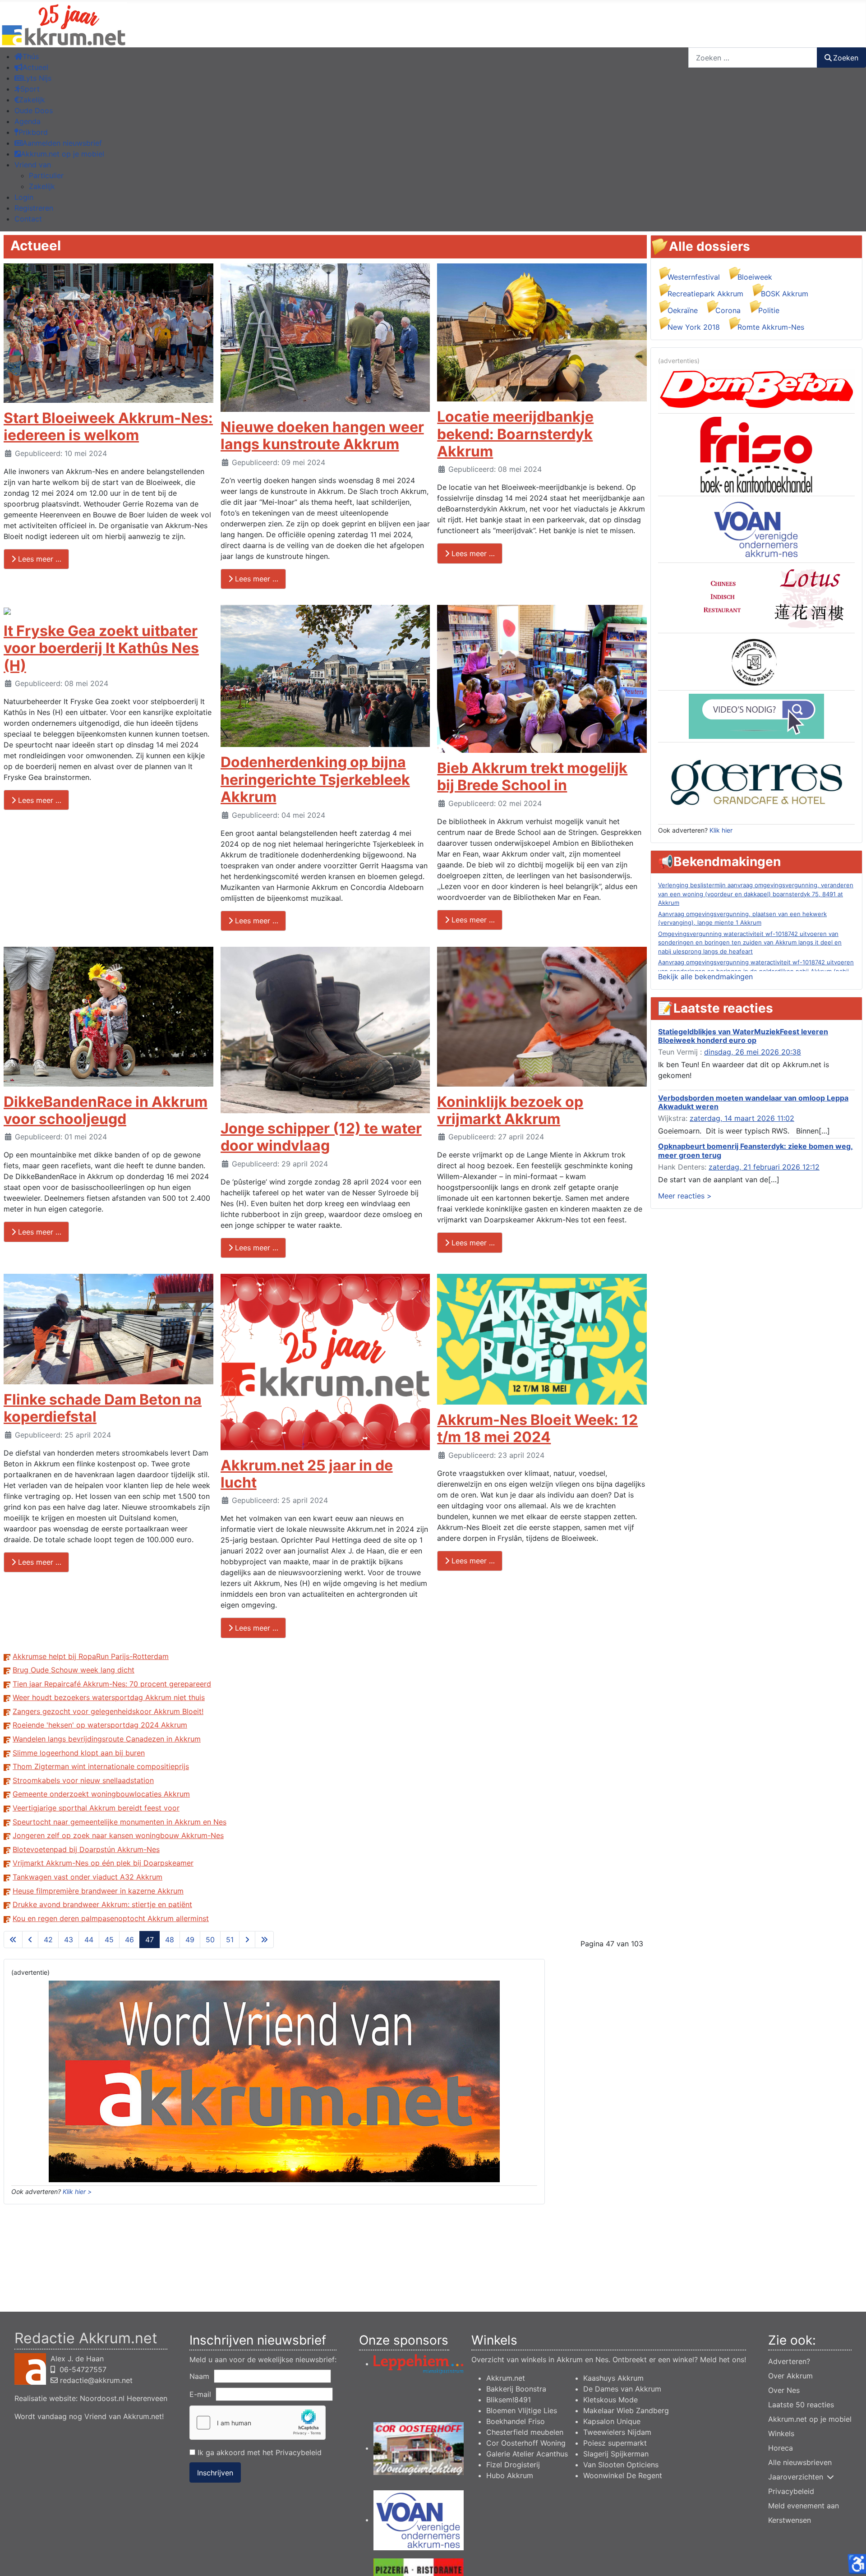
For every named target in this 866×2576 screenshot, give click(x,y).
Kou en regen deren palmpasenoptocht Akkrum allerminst (111, 1918)
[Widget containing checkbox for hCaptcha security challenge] (258, 2423)
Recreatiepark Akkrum (705, 294)
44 (89, 1940)
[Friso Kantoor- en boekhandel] (756, 454)
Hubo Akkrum (510, 2475)
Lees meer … (39, 559)
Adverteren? (789, 2361)
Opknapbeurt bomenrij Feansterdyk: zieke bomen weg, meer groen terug (755, 1150)
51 (230, 1940)
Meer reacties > (685, 1196)
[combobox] (753, 58)
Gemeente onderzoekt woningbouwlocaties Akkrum (101, 1794)
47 (150, 1940)
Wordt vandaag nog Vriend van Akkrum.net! (89, 2416)
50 (210, 1940)
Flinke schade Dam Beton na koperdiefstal (103, 1408)
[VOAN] (756, 529)
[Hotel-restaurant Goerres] (756, 783)
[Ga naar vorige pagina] (30, 1940)
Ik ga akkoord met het (258, 2452)
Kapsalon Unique (612, 2421)
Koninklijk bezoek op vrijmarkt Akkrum (510, 1110)
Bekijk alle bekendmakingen (705, 977)
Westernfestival (694, 277)
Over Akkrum (790, 2376)
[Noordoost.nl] (756, 715)
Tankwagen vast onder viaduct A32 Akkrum (88, 1877)
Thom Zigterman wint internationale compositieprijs (101, 1766)
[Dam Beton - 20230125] (756, 389)
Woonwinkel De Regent (623, 2475)
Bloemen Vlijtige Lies (522, 2410)
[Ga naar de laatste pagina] (264, 1940)
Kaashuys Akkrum (613, 2378)
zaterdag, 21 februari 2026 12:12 (764, 1167)
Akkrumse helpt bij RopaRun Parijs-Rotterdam (91, 1656)
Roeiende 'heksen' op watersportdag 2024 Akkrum (100, 1725)
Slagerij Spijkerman (616, 2454)
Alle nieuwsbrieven (800, 2462)
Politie (769, 310)
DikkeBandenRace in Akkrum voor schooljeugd (106, 1110)
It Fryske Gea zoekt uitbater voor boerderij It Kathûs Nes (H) (101, 648)
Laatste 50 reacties (801, 2405)
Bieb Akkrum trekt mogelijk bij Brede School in (532, 776)
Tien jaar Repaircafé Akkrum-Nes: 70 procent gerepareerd (112, 1684)
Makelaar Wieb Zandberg (626, 2410)
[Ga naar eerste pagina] (13, 1940)
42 (48, 1940)
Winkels (781, 2433)
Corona (728, 310)
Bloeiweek (755, 277)
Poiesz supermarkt (615, 2443)
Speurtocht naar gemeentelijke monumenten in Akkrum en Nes (120, 1822)
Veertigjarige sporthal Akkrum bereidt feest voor (96, 1808)
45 (109, 1940)
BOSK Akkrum (785, 294)
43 (69, 1940)
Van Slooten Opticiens (621, 2465)
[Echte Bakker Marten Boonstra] (756, 661)
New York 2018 (694, 327)
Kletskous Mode (610, 2400)
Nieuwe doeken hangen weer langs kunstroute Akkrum (322, 435)
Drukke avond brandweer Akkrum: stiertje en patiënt (102, 1904)
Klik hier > (77, 2191)
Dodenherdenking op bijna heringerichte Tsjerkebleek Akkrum (315, 779)
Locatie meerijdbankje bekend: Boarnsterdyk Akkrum (515, 434)
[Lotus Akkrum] (756, 597)
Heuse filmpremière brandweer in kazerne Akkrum (98, 1891)
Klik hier (721, 830)
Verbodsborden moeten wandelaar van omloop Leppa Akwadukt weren (753, 1102)
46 (129, 1940)
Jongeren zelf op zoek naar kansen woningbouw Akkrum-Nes (118, 1835)
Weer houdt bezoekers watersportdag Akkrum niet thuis (109, 1697)
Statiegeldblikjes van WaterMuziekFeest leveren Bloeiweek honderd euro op (743, 1036)
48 (170, 1940)
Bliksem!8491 (509, 2400)
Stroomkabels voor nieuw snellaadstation (83, 1780)
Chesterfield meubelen (525, 2432)
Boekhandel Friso (516, 2421)
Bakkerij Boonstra (516, 2389)
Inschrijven (215, 2473)
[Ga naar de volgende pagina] (247, 1940)
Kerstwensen (790, 2520)
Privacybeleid (299, 2452)
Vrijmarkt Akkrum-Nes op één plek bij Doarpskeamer (103, 1863)
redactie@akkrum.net (96, 2380)
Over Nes (784, 2390)
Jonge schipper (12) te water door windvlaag (321, 1137)
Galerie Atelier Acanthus (527, 2454)
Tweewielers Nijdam (617, 2432)
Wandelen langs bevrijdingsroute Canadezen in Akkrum (107, 1739)
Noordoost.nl (102, 2398)
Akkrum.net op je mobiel (810, 2419)
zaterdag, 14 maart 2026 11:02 (742, 1118)
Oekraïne (683, 310)
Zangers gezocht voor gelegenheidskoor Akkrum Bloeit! (108, 1711)
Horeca (781, 2448)
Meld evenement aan (804, 2506)
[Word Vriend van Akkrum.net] (274, 2081)
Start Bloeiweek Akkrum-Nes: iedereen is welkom (108, 426)
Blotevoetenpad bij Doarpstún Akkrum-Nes (86, 1849)
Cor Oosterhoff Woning (526, 2443)
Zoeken (846, 58)
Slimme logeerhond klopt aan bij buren (79, 1753)
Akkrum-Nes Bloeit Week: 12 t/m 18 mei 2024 (537, 1428)
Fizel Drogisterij (513, 2465)
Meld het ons (722, 2359)
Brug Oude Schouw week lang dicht (74, 1670)
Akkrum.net (506, 2378)
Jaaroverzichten (796, 2477)
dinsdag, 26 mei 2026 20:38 (753, 1052)
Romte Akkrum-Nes (771, 327)
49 (190, 1940)
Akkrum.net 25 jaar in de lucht (307, 1474)
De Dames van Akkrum (622, 2389)
